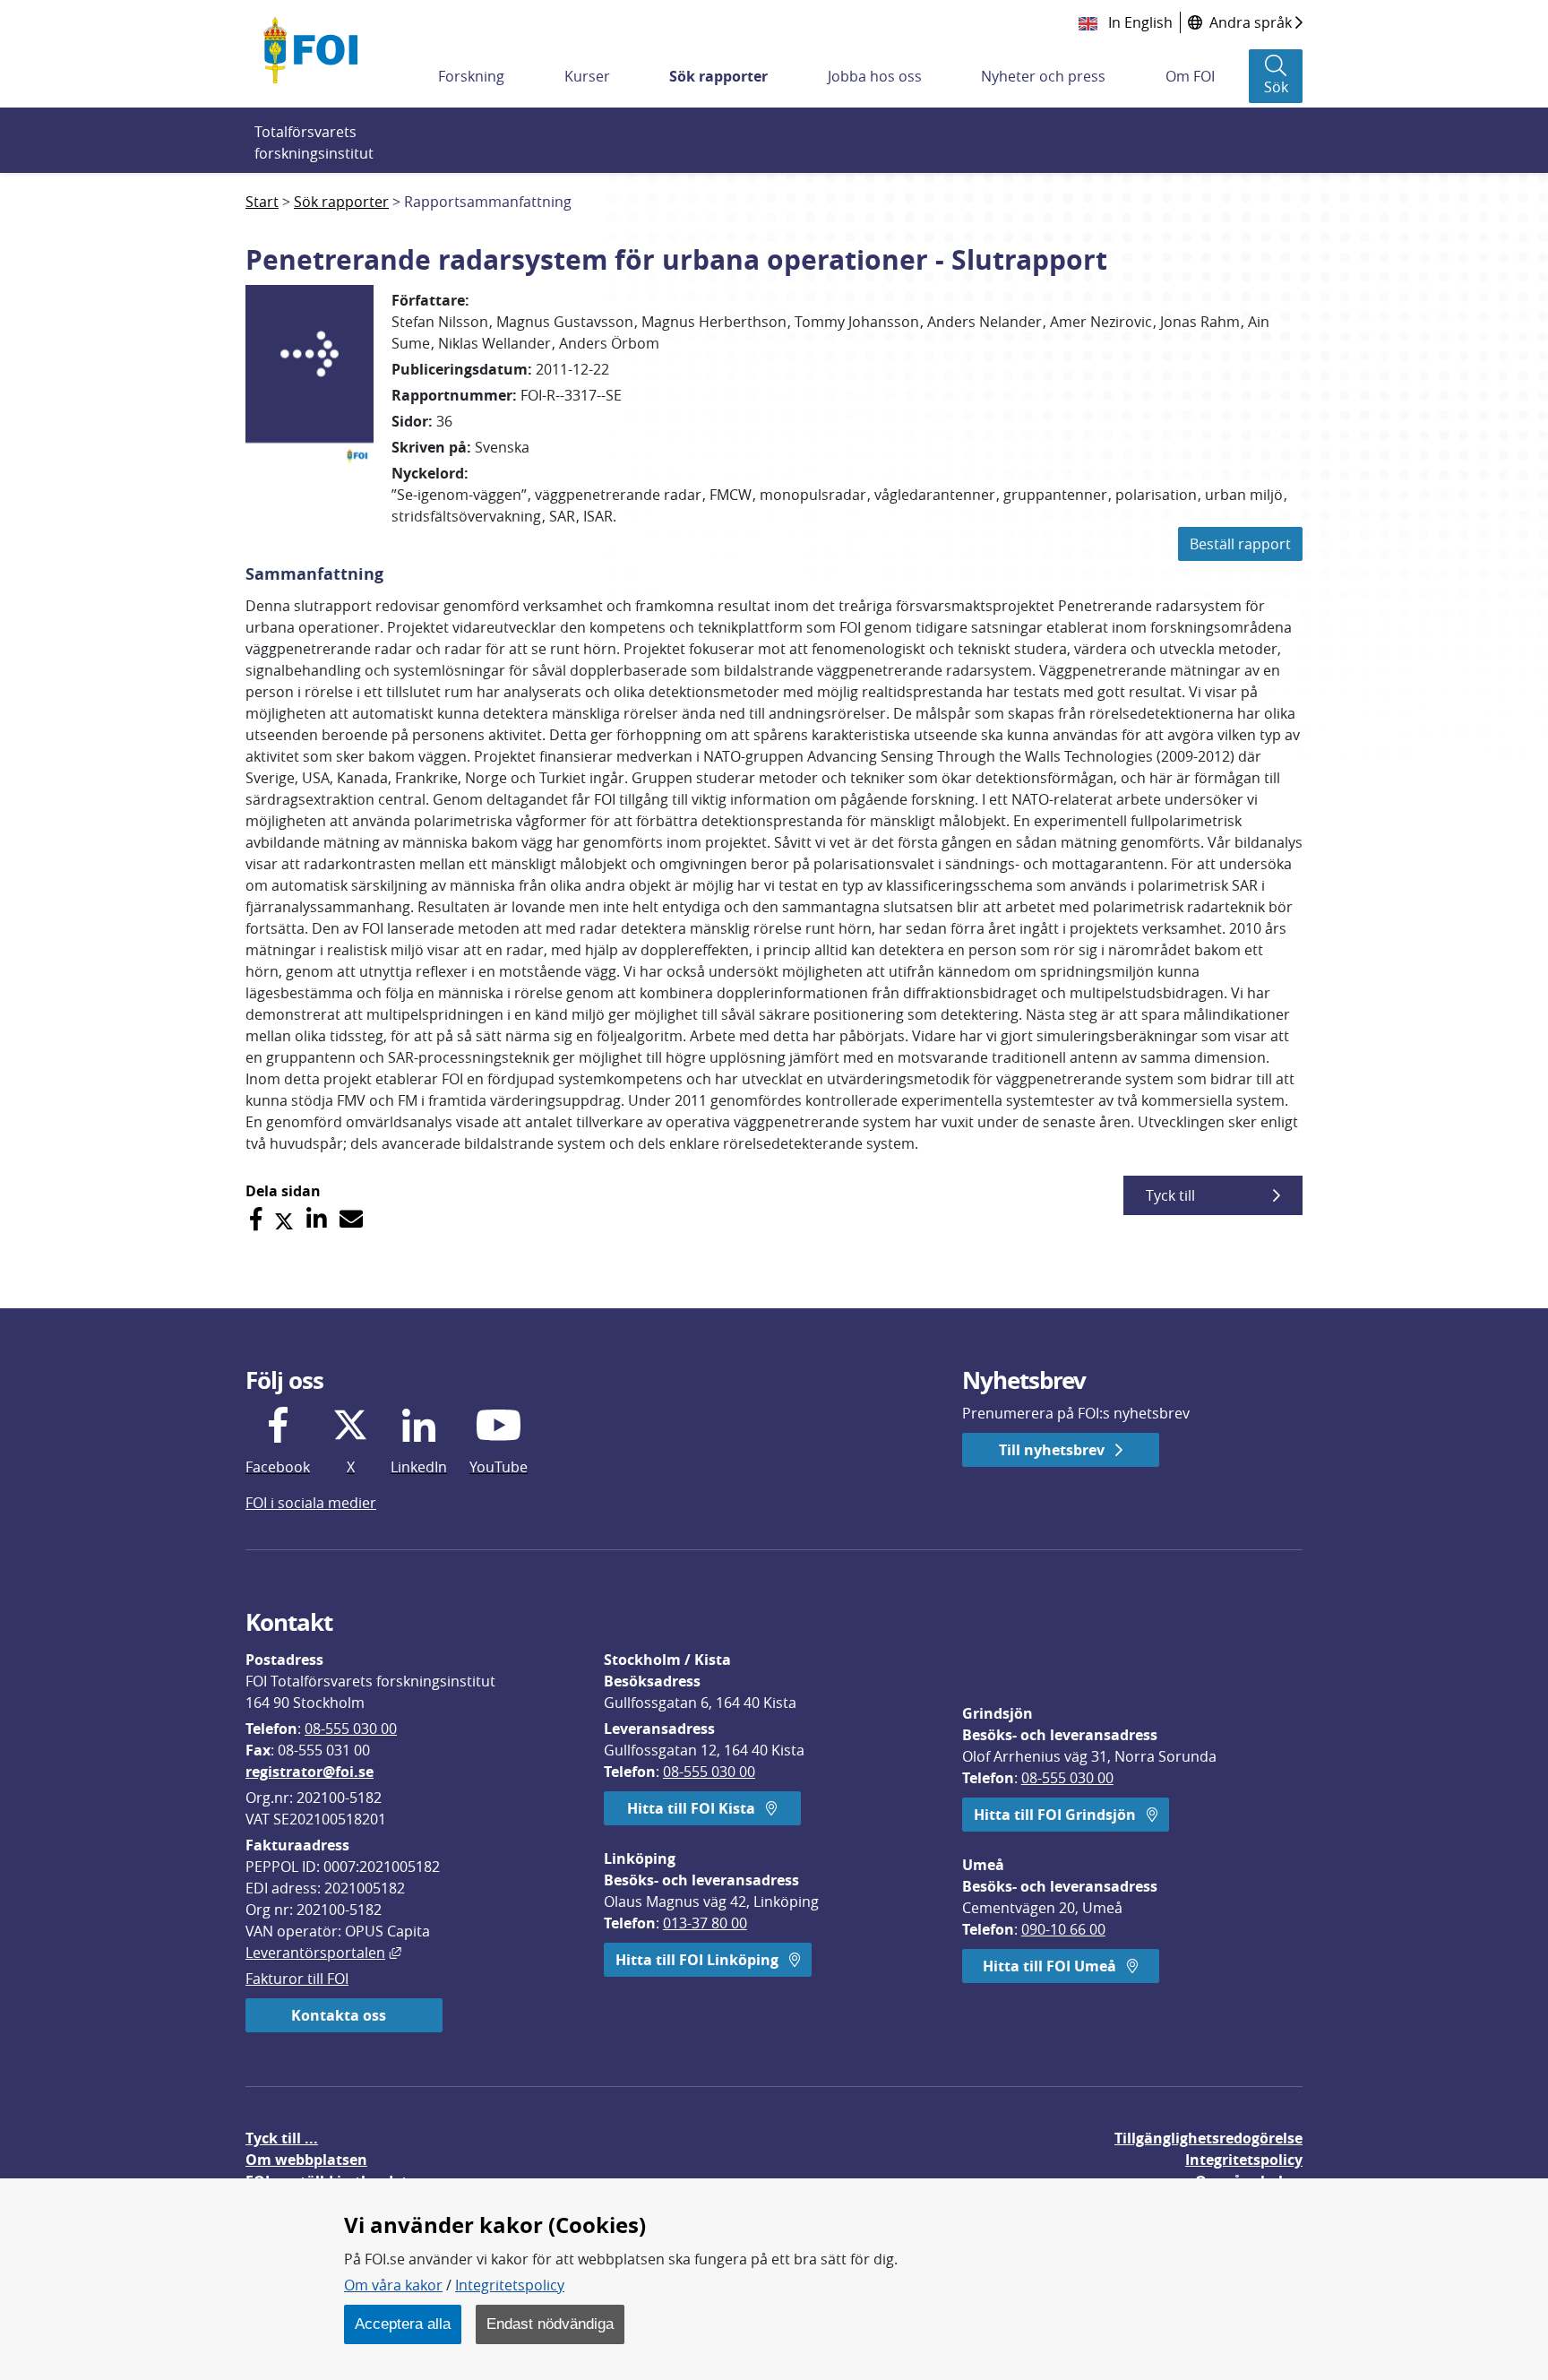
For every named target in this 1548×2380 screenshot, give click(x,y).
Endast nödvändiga (550, 2324)
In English (1139, 22)
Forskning (471, 76)
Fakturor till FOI (297, 1979)
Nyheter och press (1043, 76)
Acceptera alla (403, 2324)
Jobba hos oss (875, 76)
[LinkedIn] (317, 1219)
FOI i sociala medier (311, 1503)
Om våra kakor (393, 2285)
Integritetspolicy (510, 2285)
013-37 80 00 (705, 1923)
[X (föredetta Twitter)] (284, 1219)
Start (262, 202)
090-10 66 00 (1063, 1929)
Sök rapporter (718, 76)
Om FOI (1190, 76)
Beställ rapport (1240, 544)
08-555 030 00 (351, 1729)
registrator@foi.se (310, 1772)
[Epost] (351, 1219)
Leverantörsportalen (323, 1953)
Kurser (587, 76)
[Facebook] (256, 1219)
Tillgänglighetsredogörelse (1208, 2138)
